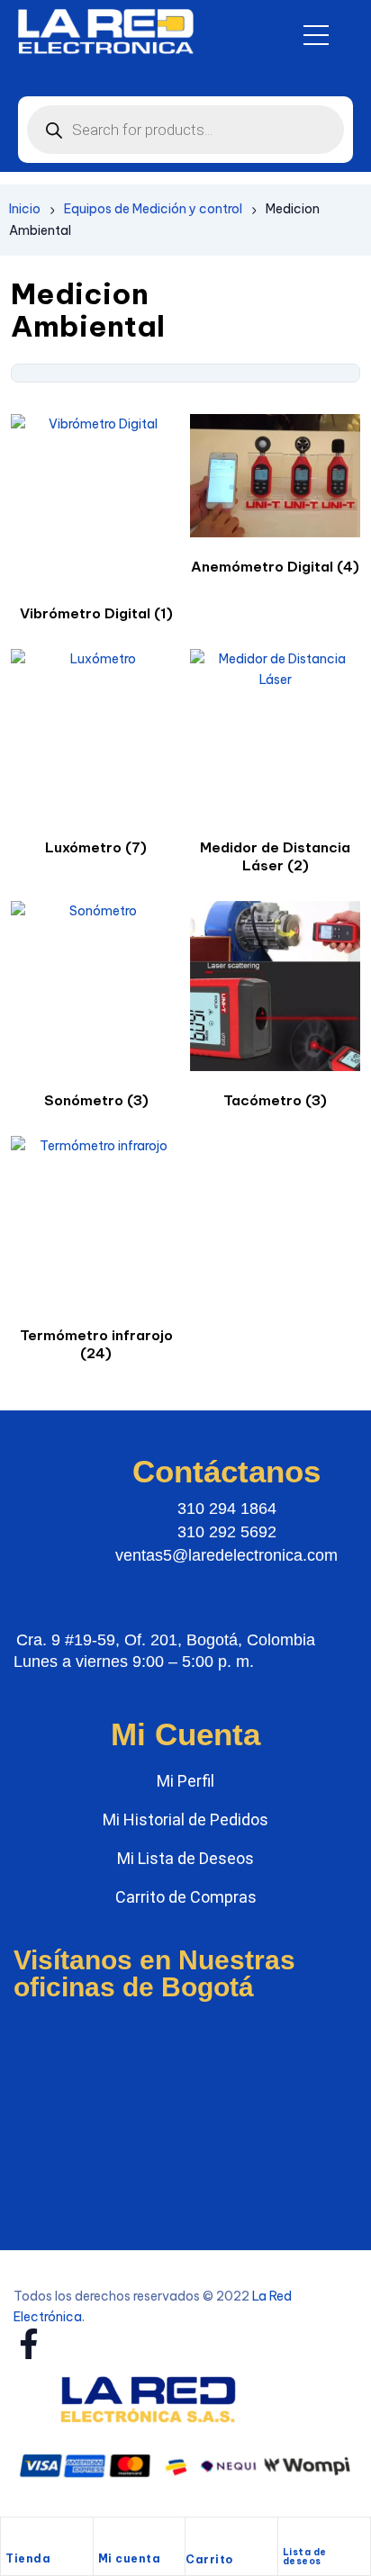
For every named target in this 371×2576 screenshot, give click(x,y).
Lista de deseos (305, 2557)
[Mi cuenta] (107, 2537)
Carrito (209, 2559)
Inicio (25, 209)
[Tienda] (14, 2537)
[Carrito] (195, 2539)
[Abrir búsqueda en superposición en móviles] (185, 130)
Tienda (28, 2558)
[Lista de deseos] (290, 2534)
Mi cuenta (130, 2558)
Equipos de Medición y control (153, 209)
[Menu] (316, 35)
